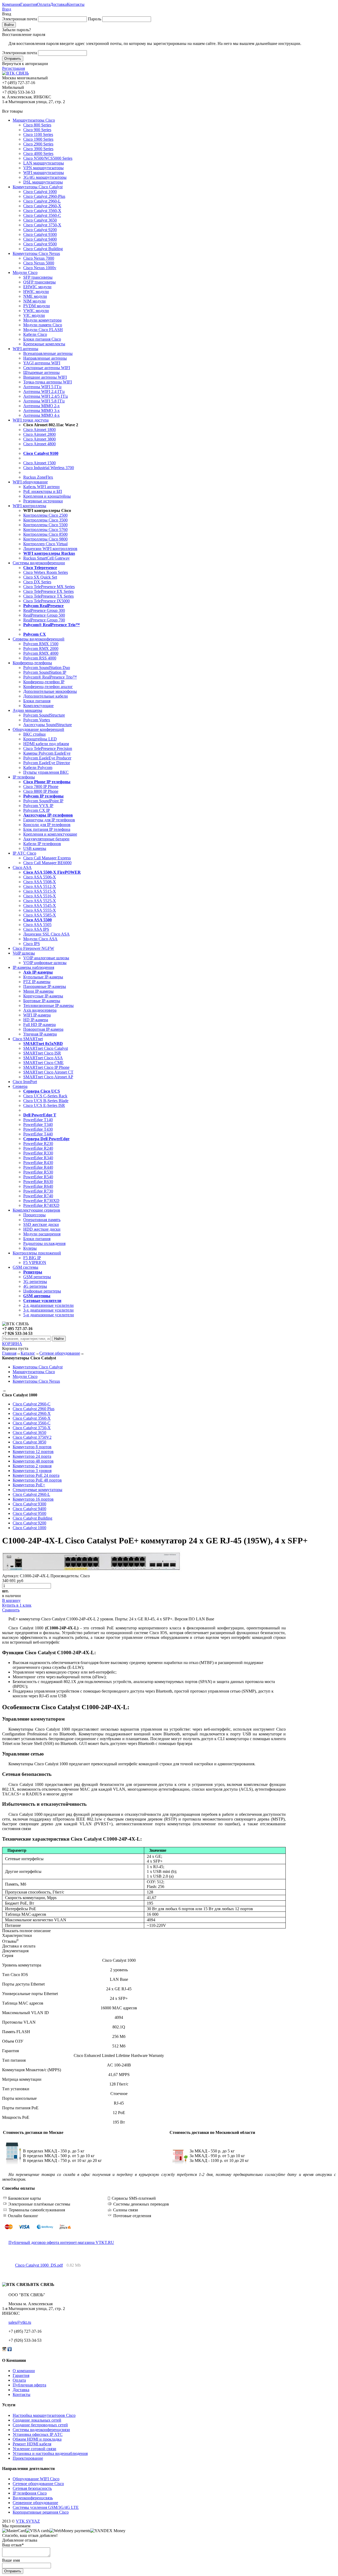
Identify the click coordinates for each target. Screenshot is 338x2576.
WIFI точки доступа (31, 420)
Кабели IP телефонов (42, 844)
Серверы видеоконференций (39, 639)
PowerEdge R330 (38, 1153)
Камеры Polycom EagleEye (47, 753)
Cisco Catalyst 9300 (40, 234)
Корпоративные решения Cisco (41, 2512)
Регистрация (13, 68)
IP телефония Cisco (30, 2493)
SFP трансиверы (38, 277)
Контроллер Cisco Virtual (45, 544)
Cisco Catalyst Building (43, 249)
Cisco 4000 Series (38, 153)
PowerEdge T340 (38, 1124)
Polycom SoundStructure (44, 715)
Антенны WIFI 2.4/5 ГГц (46, 396)
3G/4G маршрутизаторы (45, 177)
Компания (11, 4)
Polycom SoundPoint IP (43, 801)
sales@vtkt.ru (20, 2322)
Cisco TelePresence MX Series (49, 587)
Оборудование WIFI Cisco (36, 2479)
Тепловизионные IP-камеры (48, 1005)
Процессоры (34, 1215)
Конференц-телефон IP (44, 682)
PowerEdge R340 (38, 1158)
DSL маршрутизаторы (43, 182)
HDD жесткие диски (42, 1229)
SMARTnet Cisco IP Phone (46, 1067)
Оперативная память (42, 1220)
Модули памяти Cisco (43, 325)
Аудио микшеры (27, 710)
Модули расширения (42, 1234)
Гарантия (29, 4)
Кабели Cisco (35, 334)
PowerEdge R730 (38, 1191)
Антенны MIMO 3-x (41, 411)
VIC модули (34, 315)
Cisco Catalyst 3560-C (42, 215)
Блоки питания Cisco (42, 339)
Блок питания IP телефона (47, 829)
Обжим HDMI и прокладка (37, 2439)
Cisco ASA (22, 867)
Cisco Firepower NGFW (33, 948)
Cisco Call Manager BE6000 (47, 863)
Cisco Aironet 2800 (39, 434)
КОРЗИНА (12, 1344)
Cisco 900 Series (37, 130)
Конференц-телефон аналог (48, 687)
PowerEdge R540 (38, 1177)
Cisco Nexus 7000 (39, 258)
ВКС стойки (34, 734)
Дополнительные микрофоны (50, 691)
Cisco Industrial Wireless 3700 (49, 468)
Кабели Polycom (38, 767)
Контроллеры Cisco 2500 (45, 515)
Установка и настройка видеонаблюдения (50, 2453)
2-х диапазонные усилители (48, 1305)
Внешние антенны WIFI (45, 377)
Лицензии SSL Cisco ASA (46, 934)
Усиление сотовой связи (34, 2449)
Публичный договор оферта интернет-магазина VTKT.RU (61, 2242)
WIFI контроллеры (29, 506)
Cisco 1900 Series (38, 139)
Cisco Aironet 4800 (39, 444)
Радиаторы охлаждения (44, 1243)
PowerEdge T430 (38, 1129)
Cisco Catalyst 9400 (40, 239)
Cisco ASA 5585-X (40, 915)
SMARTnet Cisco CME (43, 1063)
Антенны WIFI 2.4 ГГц (44, 391)
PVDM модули (37, 306)
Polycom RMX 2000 (41, 648)
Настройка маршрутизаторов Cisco (44, 2415)
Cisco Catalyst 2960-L (42, 201)
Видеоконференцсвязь (33, 2498)
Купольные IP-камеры (43, 977)
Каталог (28, 1353)
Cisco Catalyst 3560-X (42, 211)
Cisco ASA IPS (36, 929)
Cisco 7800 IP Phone (41, 787)
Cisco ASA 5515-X (40, 891)
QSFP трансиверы (39, 282)
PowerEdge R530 (38, 1172)
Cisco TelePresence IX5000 (46, 601)
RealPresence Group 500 (44, 615)
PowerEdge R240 (38, 1148)
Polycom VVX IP (38, 806)
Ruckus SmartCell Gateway (46, 558)
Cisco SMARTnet (28, 1039)
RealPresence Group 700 (44, 620)
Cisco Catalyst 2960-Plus (44, 196)
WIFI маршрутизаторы (44, 173)
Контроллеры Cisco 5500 (45, 525)
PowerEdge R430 (38, 1163)
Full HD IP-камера (39, 1025)
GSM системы (25, 1267)
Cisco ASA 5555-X (40, 910)
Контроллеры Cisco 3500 (45, 520)
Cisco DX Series (37, 582)
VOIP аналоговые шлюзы (46, 958)
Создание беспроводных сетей (40, 2425)
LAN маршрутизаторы (44, 163)
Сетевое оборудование (60, 1353)
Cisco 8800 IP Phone (41, 791)
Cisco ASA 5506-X (40, 877)
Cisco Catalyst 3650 (40, 220)
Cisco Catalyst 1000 (40, 192)
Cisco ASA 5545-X (40, 906)
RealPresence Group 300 (44, 610)
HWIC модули (36, 292)
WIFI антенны (25, 349)
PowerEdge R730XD (41, 1201)
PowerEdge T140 (38, 1120)
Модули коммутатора (42, 320)
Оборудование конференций (38, 729)
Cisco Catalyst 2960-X (42, 206)
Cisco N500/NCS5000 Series (48, 158)
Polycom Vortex (37, 720)
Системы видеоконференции (39, 563)
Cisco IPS (32, 944)
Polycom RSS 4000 (40, 658)
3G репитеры (35, 1282)
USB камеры (35, 848)
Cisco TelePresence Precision (48, 748)
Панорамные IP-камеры (45, 986)
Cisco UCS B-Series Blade (46, 1101)
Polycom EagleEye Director (47, 763)
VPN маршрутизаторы (43, 168)
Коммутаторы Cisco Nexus (36, 253)
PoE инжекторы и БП (43, 491)
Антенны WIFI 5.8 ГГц (44, 401)
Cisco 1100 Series (38, 134)
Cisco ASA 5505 (37, 925)
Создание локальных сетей (37, 2420)
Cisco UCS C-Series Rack (45, 1096)
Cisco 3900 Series (38, 149)
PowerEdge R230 (38, 1143)
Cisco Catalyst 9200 (40, 230)
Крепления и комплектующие (50, 834)
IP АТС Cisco (24, 853)
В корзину (11, 1600)
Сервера (20, 1086)
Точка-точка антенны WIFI (48, 382)
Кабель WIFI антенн (41, 487)
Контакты (76, 4)
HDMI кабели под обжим (46, 744)
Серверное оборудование (35, 2503)
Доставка (58, 4)
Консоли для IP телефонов (47, 825)
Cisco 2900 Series (38, 144)
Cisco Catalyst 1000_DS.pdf (39, 2265)
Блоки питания (37, 701)
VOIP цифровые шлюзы (45, 963)
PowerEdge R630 (38, 1182)
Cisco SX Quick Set (40, 577)
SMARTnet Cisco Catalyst (46, 1048)
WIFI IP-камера (37, 1015)
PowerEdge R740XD (41, 1205)
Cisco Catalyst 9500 (40, 244)
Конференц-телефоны (32, 663)
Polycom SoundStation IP (45, 672)
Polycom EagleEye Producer (47, 758)
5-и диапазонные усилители (49, 1315)
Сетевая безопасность (32, 2488)
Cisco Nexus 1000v (40, 268)
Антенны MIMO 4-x (41, 415)
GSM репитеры (37, 1277)
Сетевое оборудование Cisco (38, 2484)
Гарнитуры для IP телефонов (49, 820)
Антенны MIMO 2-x (41, 406)
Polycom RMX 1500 (41, 644)
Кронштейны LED (40, 739)
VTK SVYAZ (28, 2521)
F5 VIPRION (35, 1262)
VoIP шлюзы (24, 953)
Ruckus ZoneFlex (38, 477)
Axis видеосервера (40, 1010)
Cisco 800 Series (37, 125)
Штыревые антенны (41, 372)
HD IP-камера (36, 1020)
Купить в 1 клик (17, 1605)
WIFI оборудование (30, 482)
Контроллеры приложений (37, 1253)
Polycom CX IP (37, 810)
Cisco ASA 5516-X (40, 896)
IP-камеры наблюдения (33, 967)
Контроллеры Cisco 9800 (45, 539)
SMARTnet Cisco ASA (43, 1058)
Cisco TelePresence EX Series (48, 591)
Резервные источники (43, 501)
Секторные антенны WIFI (47, 368)
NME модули (35, 296)
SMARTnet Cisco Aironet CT (48, 1072)
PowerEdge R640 (38, 1186)
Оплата (44, 4)
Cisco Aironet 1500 (39, 463)
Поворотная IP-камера (43, 1029)
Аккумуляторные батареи (46, 839)
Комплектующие (38, 706)
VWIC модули (36, 311)
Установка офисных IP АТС (38, 2434)
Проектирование (28, 2458)
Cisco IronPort (25, 1082)
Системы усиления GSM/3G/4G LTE (46, 2507)
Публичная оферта (29, 2385)
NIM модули (34, 301)
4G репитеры (35, 1286)
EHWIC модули (37, 287)
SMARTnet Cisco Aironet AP (48, 1077)
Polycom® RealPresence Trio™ (50, 677)
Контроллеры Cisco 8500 (45, 534)
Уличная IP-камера (40, 1034)
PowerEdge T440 (38, 1134)
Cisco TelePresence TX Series (48, 596)
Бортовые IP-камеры (42, 1001)
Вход (7, 9)
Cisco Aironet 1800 (39, 430)
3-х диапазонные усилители (48, 1310)
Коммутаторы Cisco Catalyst (38, 187)
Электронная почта (20, 19)
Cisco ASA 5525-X (40, 901)
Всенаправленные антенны (48, 353)
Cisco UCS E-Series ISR (44, 1105)
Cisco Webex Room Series (46, 572)
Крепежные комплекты (44, 344)
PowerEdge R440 (38, 1167)
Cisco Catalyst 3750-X (42, 225)
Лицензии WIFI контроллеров (50, 549)
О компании (24, 2371)
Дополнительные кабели (46, 696)
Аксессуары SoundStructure (48, 725)
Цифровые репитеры (42, 1291)
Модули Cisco (25, 272)
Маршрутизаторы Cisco (34, 120)
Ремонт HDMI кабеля (32, 2444)
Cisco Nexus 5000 (39, 263)
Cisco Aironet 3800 (39, 439)
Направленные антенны (45, 358)
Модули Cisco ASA (40, 939)
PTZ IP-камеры (37, 982)
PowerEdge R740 (38, 1196)
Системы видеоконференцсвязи (41, 2430)
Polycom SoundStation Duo (47, 668)
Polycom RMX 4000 (41, 653)
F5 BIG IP (32, 1258)
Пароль (95, 19)
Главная (9, 1353)
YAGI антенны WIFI (42, 363)
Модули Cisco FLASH (43, 330)
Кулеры (30, 1248)
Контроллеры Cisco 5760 (45, 530)
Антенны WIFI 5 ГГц (42, 387)
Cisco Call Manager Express (47, 858)
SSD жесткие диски (41, 1224)
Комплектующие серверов (36, 1210)
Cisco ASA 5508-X (40, 882)
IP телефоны (24, 777)
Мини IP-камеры (38, 991)
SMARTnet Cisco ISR (42, 1053)
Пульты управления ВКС (46, 772)
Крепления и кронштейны (47, 496)
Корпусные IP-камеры (43, 996)
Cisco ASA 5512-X (40, 886)
